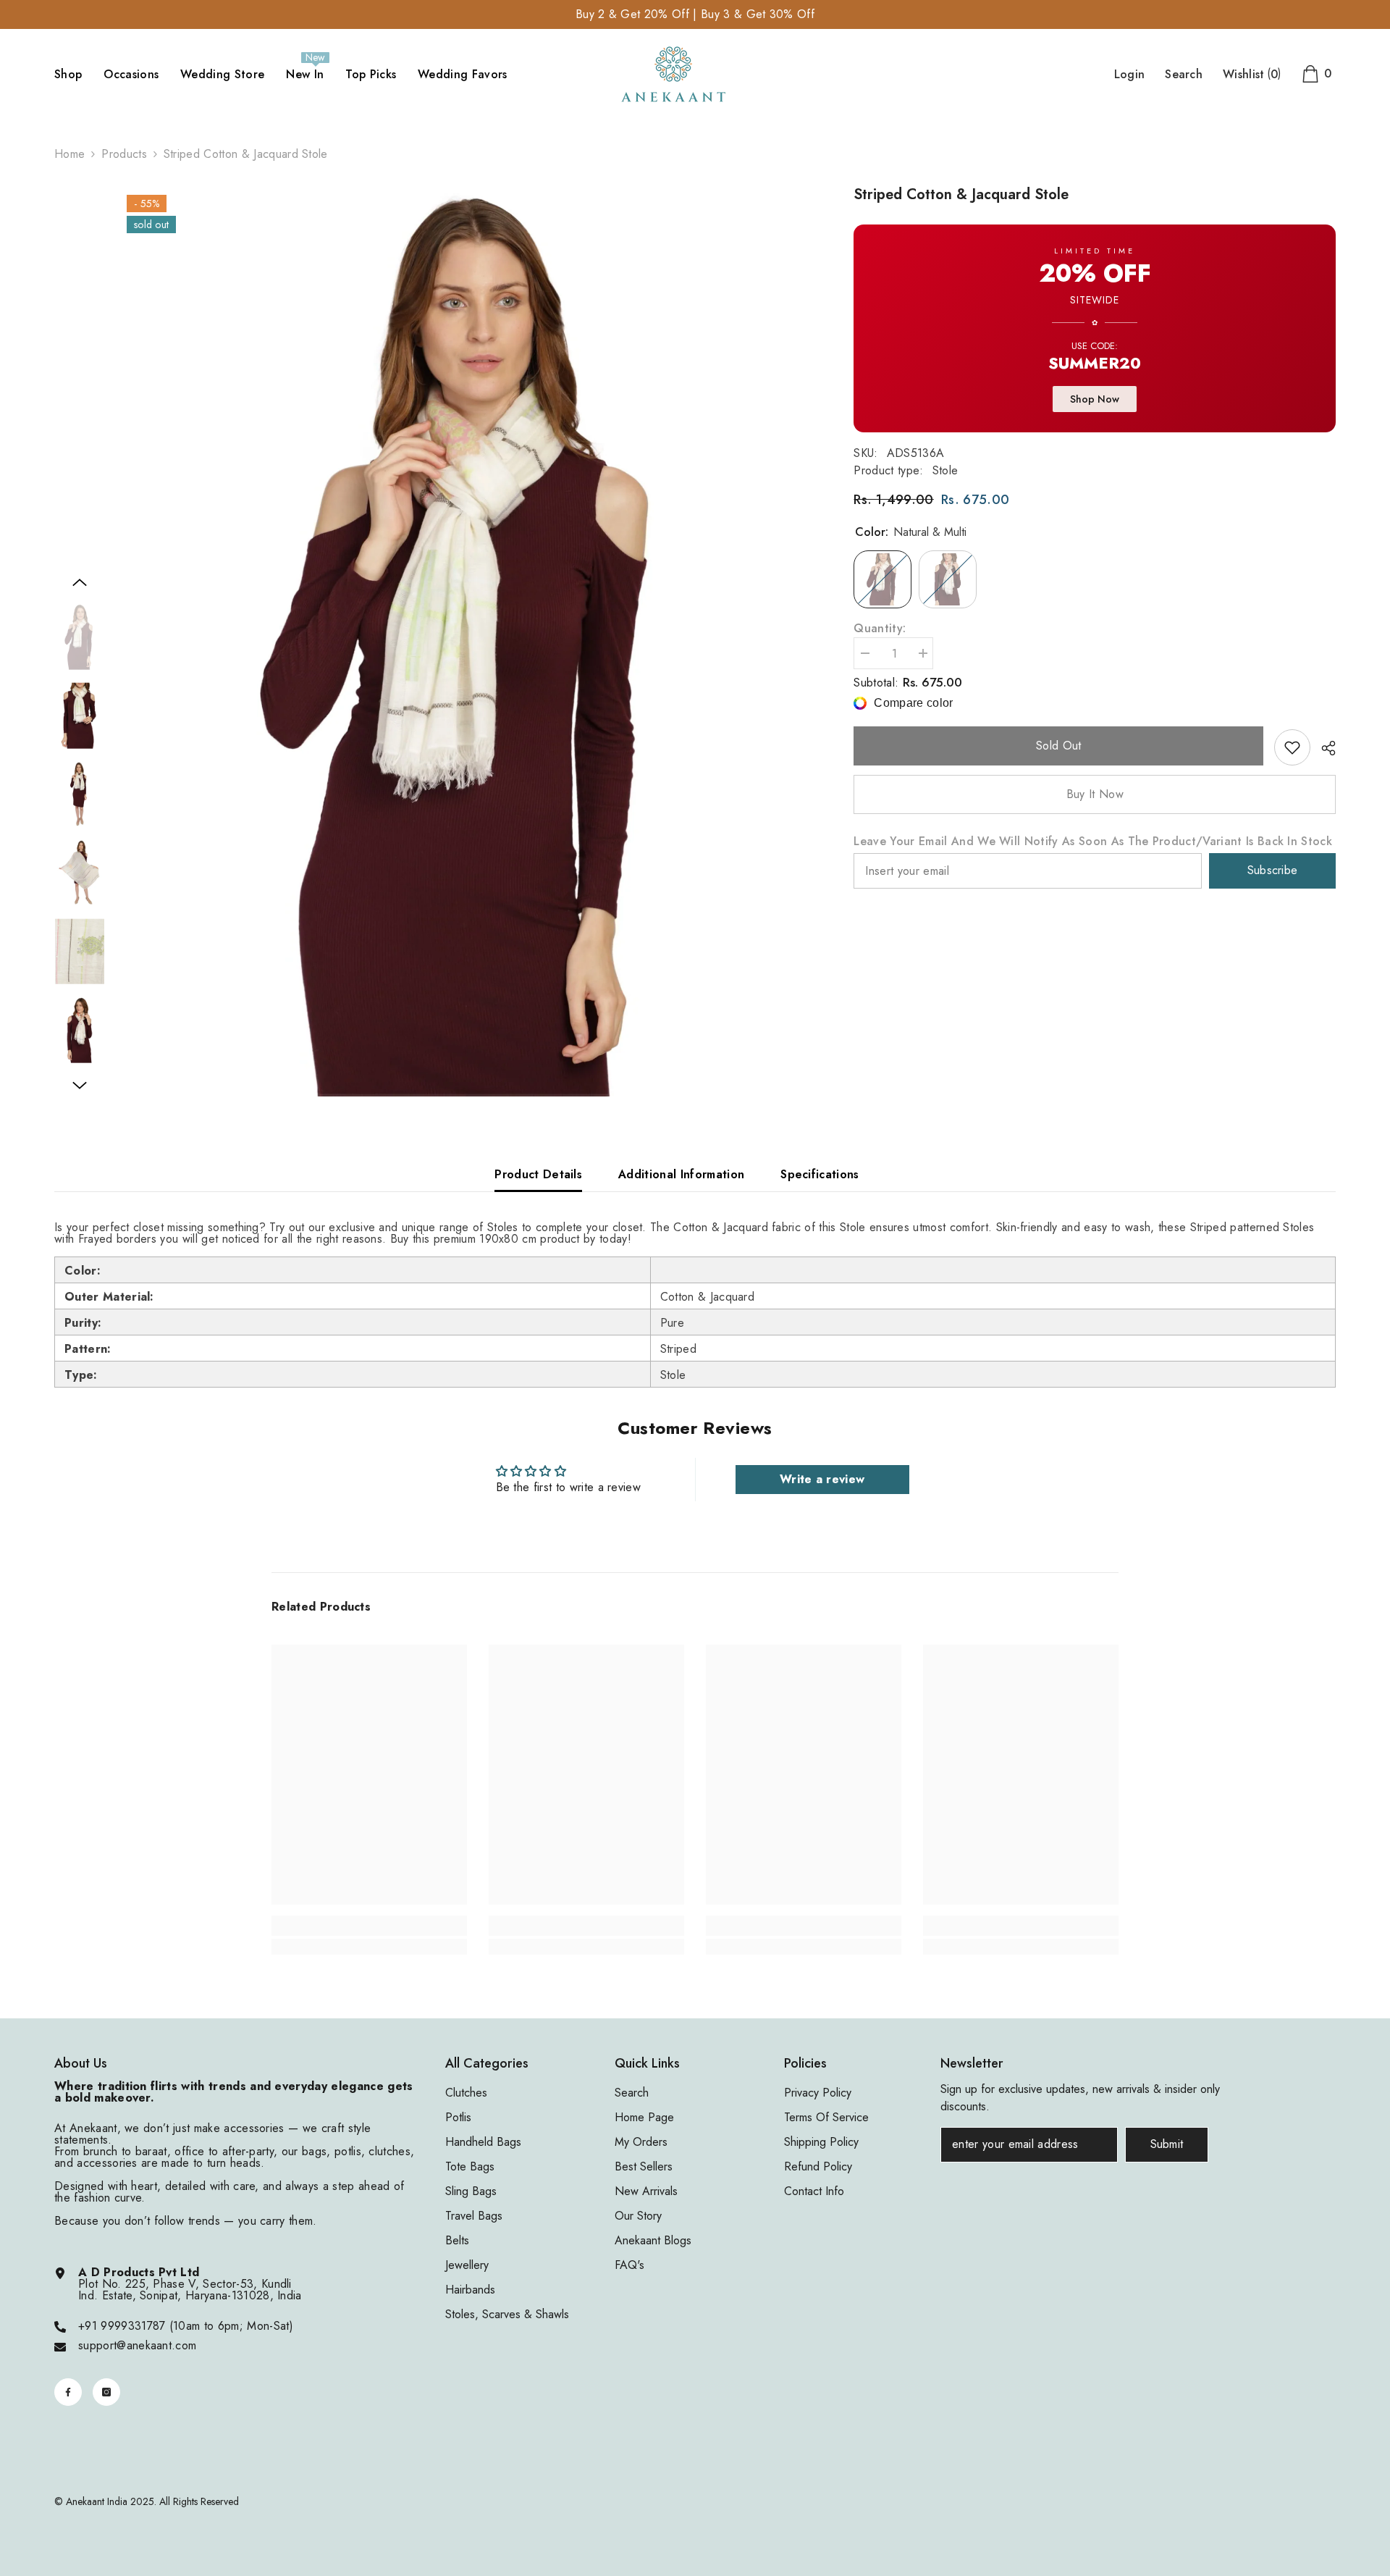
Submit (1167, 2144)
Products (124, 154)
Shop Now (1095, 400)
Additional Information (681, 1174)
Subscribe (1273, 870)
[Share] (1323, 748)
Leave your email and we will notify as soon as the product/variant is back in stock (1093, 842)
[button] (80, 582)
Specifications (820, 1174)
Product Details (538, 1174)
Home (69, 154)
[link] (1292, 747)
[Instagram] (106, 2392)
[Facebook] (68, 2392)
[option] (469, 640)
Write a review (822, 1479)
